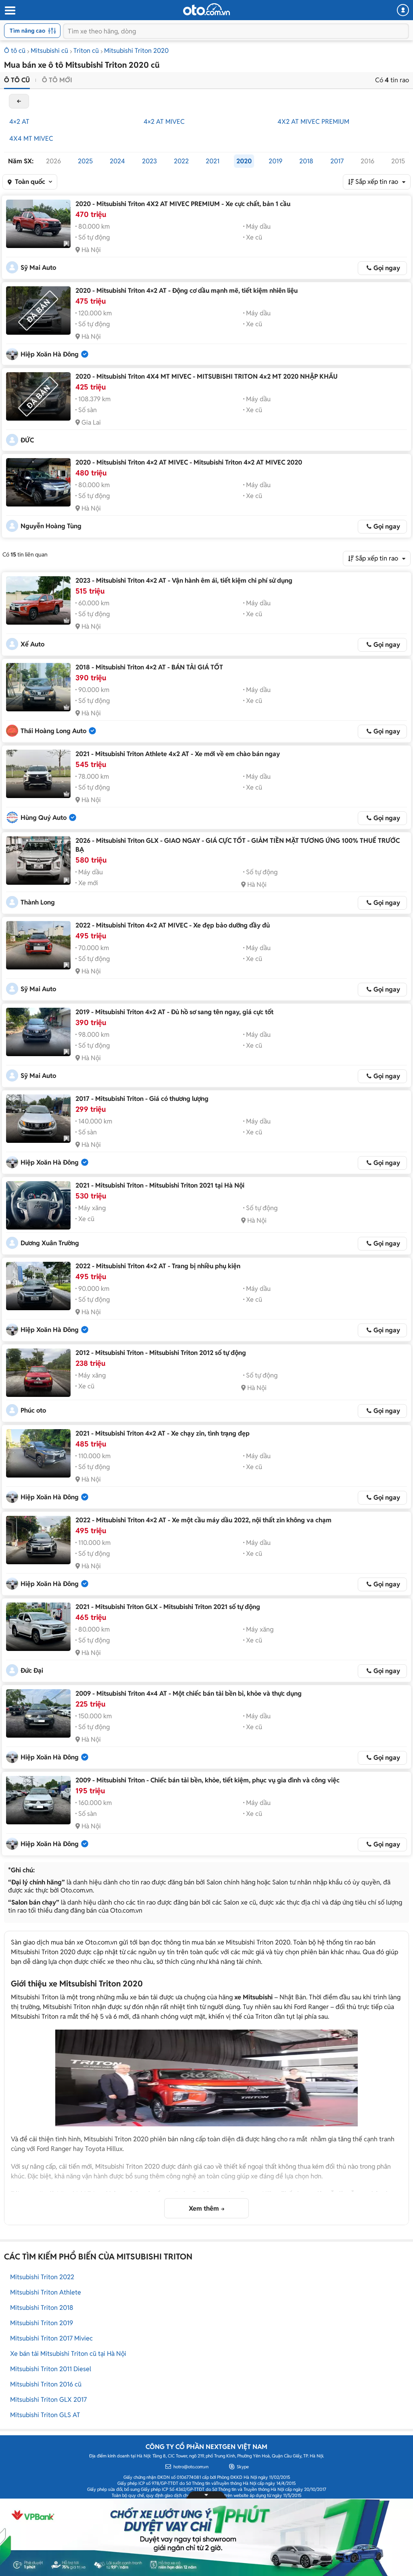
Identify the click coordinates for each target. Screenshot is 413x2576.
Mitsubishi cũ (49, 51)
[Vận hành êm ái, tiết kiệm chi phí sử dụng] (38, 600)
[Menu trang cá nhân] (403, 10)
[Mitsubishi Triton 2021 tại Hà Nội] (38, 1205)
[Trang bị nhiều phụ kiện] (38, 1286)
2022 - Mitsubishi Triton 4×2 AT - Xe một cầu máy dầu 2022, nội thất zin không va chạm (203, 1520)
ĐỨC (27, 440)
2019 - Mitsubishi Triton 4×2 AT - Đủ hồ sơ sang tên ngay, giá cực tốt (174, 1012)
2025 (85, 161)
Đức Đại (32, 1670)
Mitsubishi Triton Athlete (46, 2292)
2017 (337, 161)
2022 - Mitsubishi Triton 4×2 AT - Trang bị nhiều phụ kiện (158, 1266)
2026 (53, 161)
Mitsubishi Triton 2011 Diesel (51, 2369)
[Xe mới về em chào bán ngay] (38, 774)
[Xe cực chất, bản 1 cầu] (38, 224)
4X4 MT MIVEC (31, 139)
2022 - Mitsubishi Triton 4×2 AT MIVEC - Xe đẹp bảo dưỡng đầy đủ (173, 925)
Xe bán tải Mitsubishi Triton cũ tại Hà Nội (68, 2354)
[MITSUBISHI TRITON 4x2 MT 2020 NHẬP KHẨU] (38, 396)
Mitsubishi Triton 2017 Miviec (51, 2338)
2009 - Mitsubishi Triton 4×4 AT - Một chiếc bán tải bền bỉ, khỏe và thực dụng (189, 1693)
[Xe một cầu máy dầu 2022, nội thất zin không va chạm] (38, 1540)
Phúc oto (33, 1410)
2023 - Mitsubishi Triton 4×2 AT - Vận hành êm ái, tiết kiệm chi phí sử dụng (184, 580)
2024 (117, 161)
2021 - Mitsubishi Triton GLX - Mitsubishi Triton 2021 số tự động (168, 1607)
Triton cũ (86, 51)
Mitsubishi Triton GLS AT (45, 2415)
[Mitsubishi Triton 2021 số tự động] (38, 1627)
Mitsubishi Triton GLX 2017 (48, 2400)
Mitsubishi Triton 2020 (136, 51)
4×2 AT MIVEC (164, 122)
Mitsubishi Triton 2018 (42, 2308)
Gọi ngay (387, 268)
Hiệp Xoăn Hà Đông (50, 354)
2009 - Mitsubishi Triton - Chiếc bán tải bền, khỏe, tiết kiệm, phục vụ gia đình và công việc (208, 1780)
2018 (306, 161)
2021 (213, 161)
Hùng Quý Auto (44, 818)
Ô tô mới (57, 80)
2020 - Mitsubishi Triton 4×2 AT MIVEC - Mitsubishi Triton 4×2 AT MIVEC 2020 (189, 462)
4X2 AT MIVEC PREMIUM (313, 122)
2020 (244, 161)
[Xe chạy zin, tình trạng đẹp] (38, 1453)
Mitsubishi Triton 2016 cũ (46, 2384)
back (19, 101)
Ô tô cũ (15, 51)
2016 (367, 161)
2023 (149, 161)
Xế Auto (32, 644)
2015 (398, 161)
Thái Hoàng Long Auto (53, 731)
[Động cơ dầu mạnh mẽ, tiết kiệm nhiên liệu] (38, 311)
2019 (275, 161)
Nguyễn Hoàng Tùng (51, 526)
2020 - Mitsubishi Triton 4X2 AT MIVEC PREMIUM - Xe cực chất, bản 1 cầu (183, 204)
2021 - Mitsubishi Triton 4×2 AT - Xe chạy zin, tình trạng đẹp (163, 1433)
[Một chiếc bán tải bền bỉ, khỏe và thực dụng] (38, 1713)
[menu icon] (10, 11)
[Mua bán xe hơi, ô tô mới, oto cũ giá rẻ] (206, 9)
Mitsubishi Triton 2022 (42, 2277)
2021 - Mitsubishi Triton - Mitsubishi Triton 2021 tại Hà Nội (160, 1185)
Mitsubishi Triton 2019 (42, 2323)
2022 (181, 161)
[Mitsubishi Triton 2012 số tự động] (38, 1373)
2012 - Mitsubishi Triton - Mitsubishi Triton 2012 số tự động (161, 1353)
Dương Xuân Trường (50, 1243)
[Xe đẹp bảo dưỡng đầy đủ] (38, 945)
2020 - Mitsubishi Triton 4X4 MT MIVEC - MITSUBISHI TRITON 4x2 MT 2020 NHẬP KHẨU (206, 376)
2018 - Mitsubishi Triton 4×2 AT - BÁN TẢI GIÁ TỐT (149, 667)
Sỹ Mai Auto (38, 268)
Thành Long (38, 902)
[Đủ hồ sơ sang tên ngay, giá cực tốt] (38, 1032)
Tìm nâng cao (27, 31)
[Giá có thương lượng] (38, 1119)
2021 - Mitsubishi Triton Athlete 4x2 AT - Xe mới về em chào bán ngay (178, 754)
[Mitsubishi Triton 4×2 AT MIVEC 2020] (38, 482)
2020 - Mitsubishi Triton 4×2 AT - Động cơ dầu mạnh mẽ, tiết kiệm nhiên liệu (187, 291)
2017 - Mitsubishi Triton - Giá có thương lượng (142, 1099)
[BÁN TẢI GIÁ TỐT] (38, 687)
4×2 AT (19, 122)
